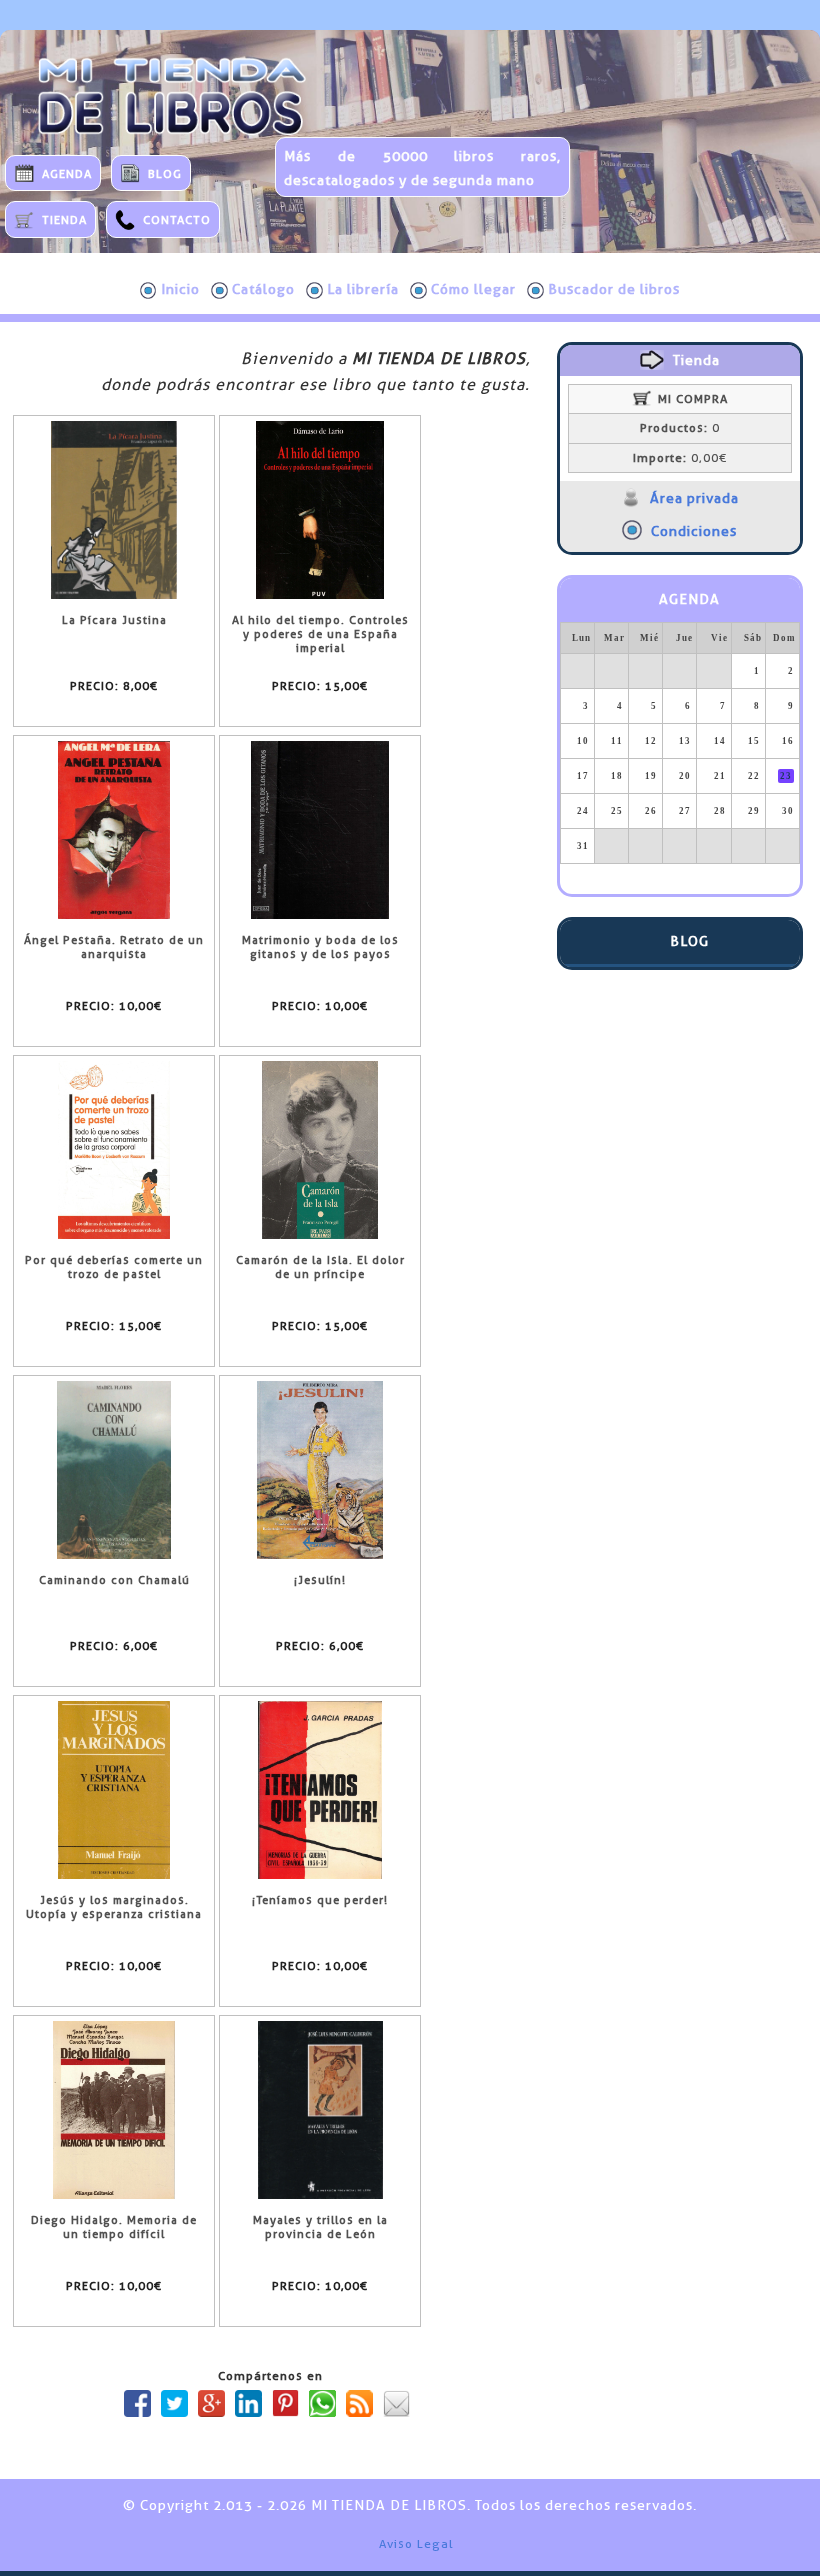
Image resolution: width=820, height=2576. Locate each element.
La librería (363, 289)
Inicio (180, 289)
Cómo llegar (473, 289)
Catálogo (263, 289)
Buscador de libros (614, 289)
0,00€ (680, 458)
